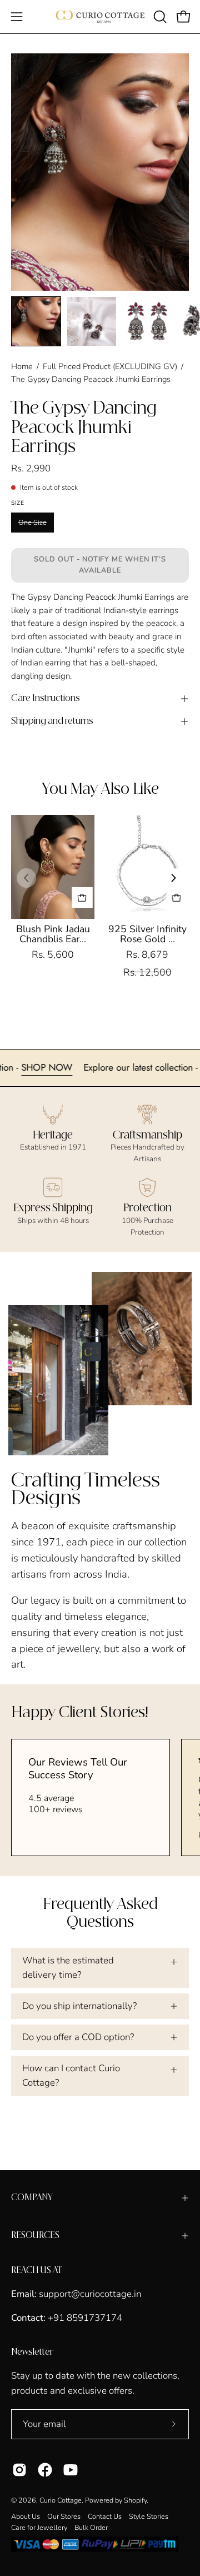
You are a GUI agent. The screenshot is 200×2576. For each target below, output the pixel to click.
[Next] (174, 878)
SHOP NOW (67, 1067)
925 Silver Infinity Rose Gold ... (147, 934)
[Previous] (26, 878)
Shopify (135, 2500)
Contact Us (105, 2516)
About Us (26, 2516)
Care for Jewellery (39, 2527)
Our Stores (64, 2516)
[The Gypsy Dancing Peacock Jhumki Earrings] (36, 321)
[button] (159, 17)
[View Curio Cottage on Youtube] (71, 2470)
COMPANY (32, 2198)
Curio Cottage (61, 2500)
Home (22, 366)
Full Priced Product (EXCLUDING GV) (110, 366)
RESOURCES (35, 2236)
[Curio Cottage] (100, 17)
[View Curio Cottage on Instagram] (19, 2470)
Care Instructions (46, 698)
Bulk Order (91, 2527)
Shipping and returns (52, 721)
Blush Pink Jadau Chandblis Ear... (53, 934)
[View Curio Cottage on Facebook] (45, 2470)
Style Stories (149, 2516)
